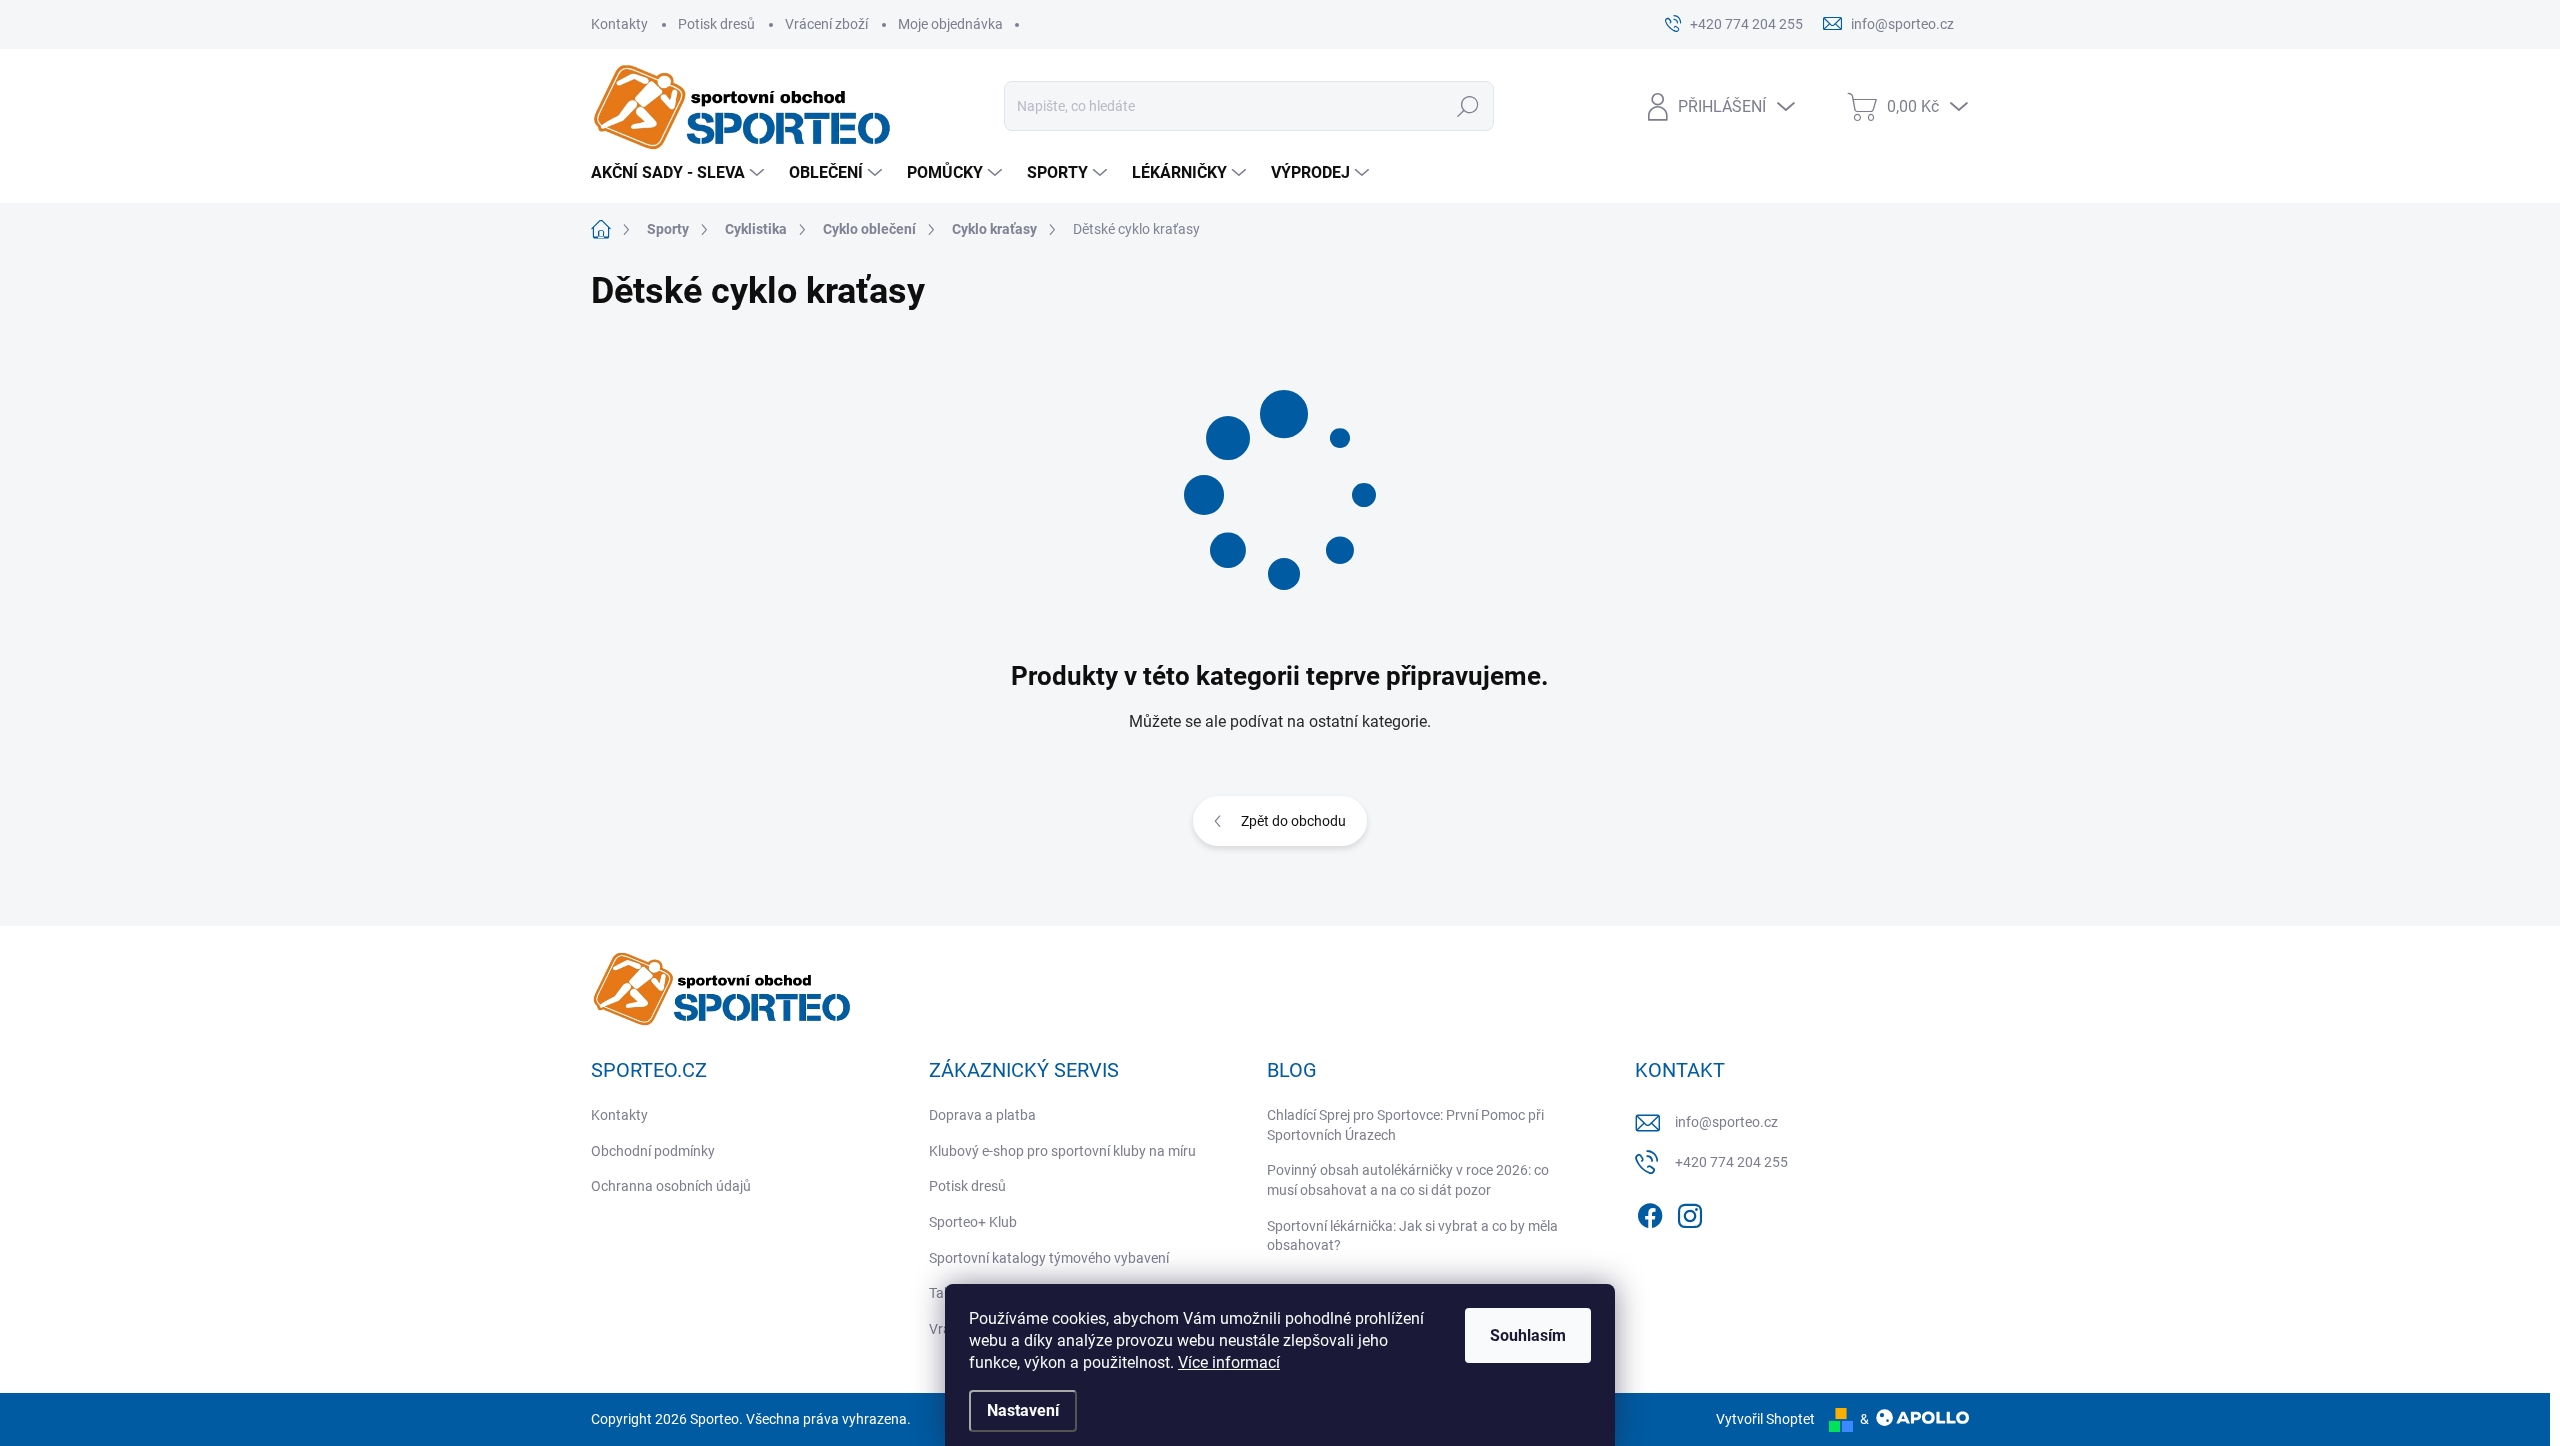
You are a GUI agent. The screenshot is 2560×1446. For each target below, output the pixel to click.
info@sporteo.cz (1726, 1122)
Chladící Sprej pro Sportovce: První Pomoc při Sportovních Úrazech (1405, 1125)
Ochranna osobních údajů (671, 1186)
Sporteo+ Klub (973, 1222)
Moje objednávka (950, 24)
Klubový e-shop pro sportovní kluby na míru (1062, 1151)
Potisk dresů (716, 24)
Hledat (1468, 106)
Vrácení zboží (826, 24)
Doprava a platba (982, 1115)
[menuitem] (680, 173)
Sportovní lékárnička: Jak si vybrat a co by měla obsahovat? (1412, 1236)
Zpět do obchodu (1293, 821)
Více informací (1229, 1362)
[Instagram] (1690, 1212)
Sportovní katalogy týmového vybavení (1049, 1258)
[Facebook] (1650, 1212)
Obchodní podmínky (653, 1151)
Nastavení (1023, 1410)
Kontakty (619, 24)
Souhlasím (1528, 1335)
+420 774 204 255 (1731, 1162)
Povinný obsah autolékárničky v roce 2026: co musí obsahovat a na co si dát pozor (1408, 1180)
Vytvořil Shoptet (1765, 1419)
